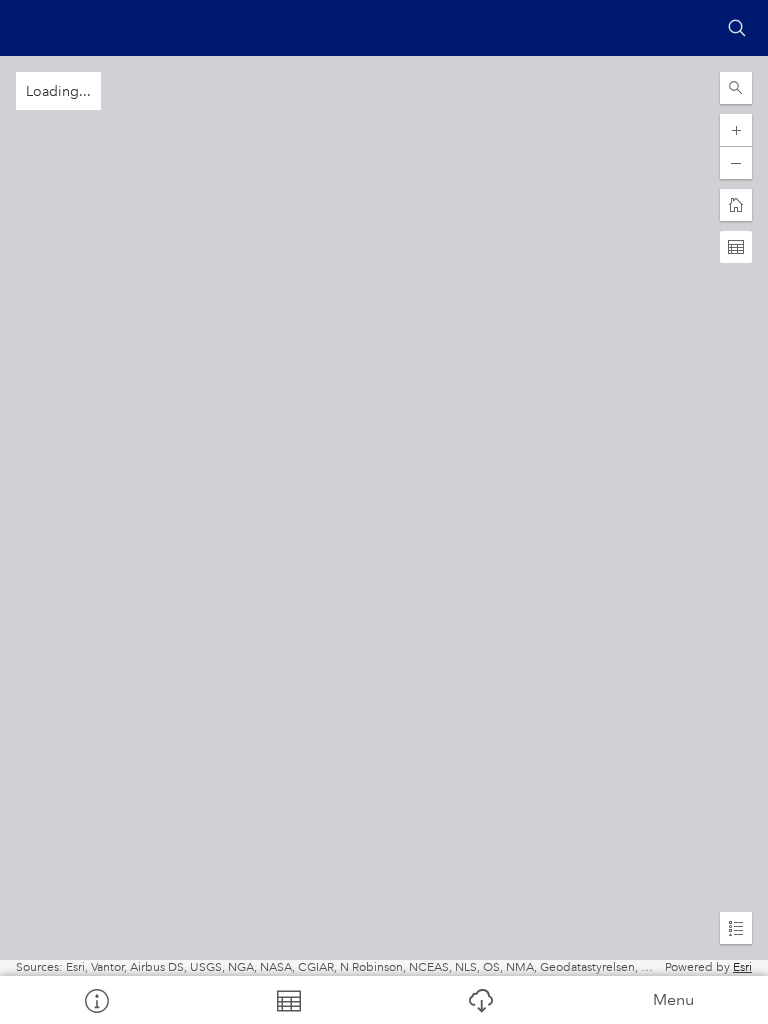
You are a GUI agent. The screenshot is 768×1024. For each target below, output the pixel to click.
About (96, 1000)
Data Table (288, 1000)
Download (480, 1000)
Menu (673, 999)
